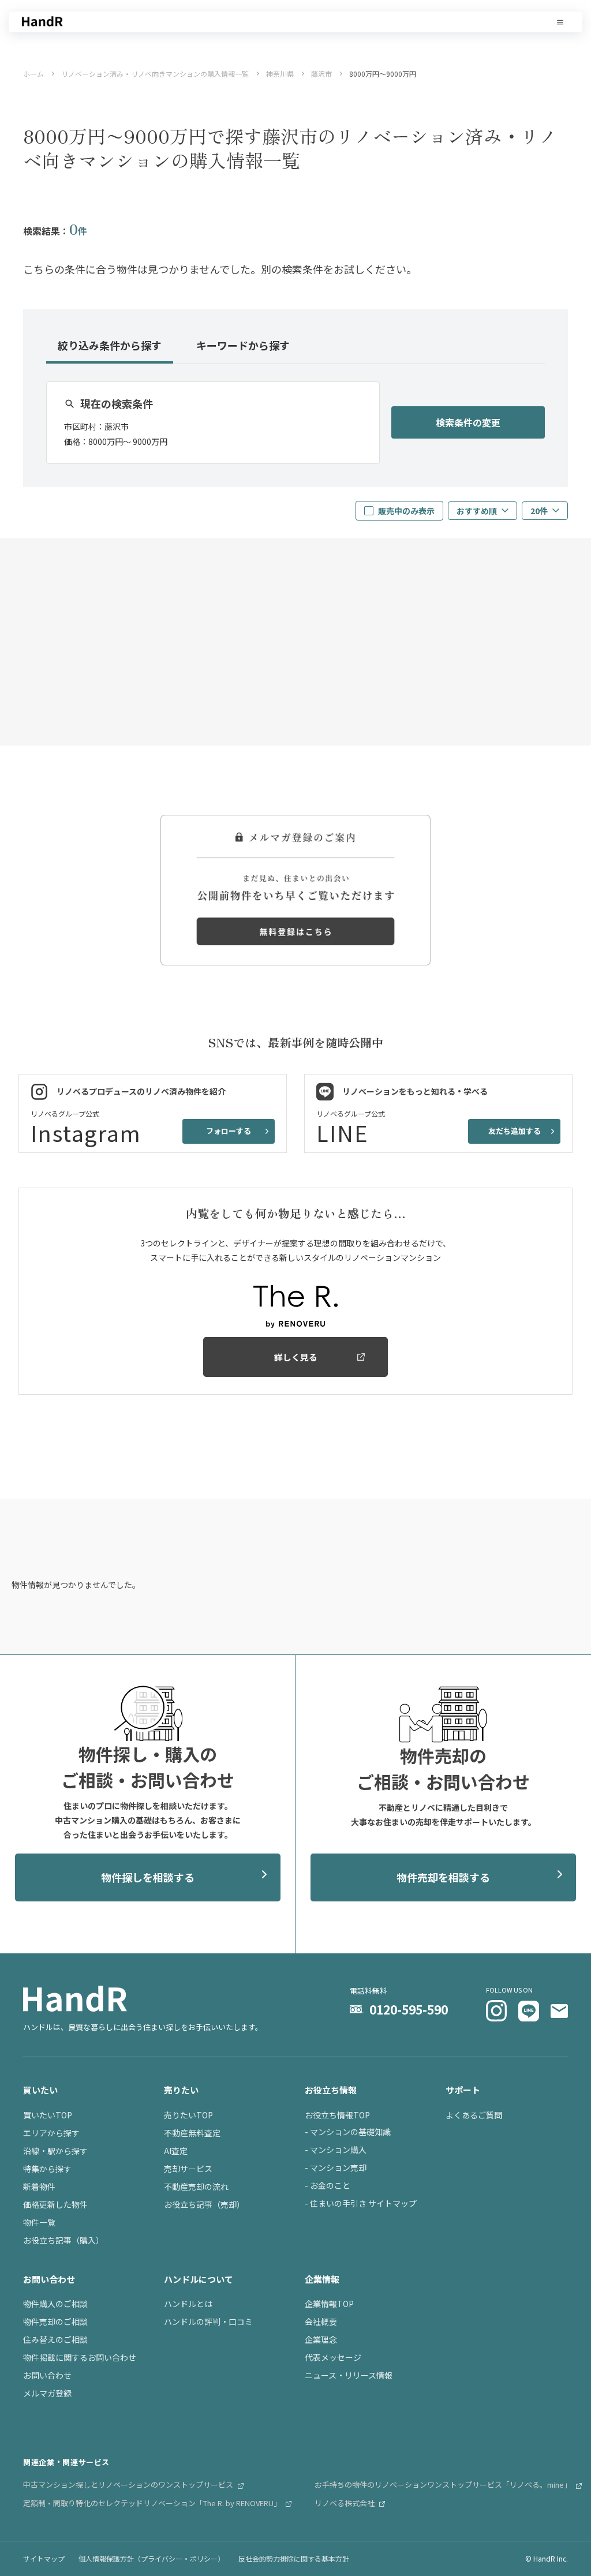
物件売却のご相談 (55, 2322)
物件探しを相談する (148, 1877)
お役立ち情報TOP (337, 2115)
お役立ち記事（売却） (204, 2204)
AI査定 (176, 2151)
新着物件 (39, 2186)
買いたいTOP (48, 2115)
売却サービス (188, 2169)
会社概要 (321, 2322)
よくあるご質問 (474, 2115)
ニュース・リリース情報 (349, 2375)
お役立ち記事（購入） (63, 2240)
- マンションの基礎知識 (348, 2132)
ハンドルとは (188, 2304)
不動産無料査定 (192, 2133)
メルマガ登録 (47, 2393)
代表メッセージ (333, 2357)
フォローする (229, 1131)
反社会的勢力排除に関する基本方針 (294, 2558)
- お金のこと (328, 2185)
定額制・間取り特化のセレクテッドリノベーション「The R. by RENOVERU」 (153, 2503)
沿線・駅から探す (55, 2151)
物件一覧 (39, 2222)
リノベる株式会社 (345, 2503)
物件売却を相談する (443, 1877)
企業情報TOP (329, 2304)
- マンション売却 (336, 2167)
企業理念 (321, 2339)
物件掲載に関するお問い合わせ (80, 2357)
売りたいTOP (188, 2115)
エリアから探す (51, 2133)
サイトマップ (44, 2558)
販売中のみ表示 (406, 511)
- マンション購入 (336, 2150)
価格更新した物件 (55, 2204)
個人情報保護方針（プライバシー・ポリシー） (152, 2558)
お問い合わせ (47, 2375)
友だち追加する (515, 1131)
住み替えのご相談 (55, 2339)
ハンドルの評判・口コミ (208, 2322)
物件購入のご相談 (55, 2304)
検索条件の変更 (468, 422)
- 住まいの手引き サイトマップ (361, 2203)
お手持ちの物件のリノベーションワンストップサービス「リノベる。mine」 (444, 2485)
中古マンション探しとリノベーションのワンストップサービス (129, 2485)
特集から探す (47, 2169)
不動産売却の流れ (196, 2186)
